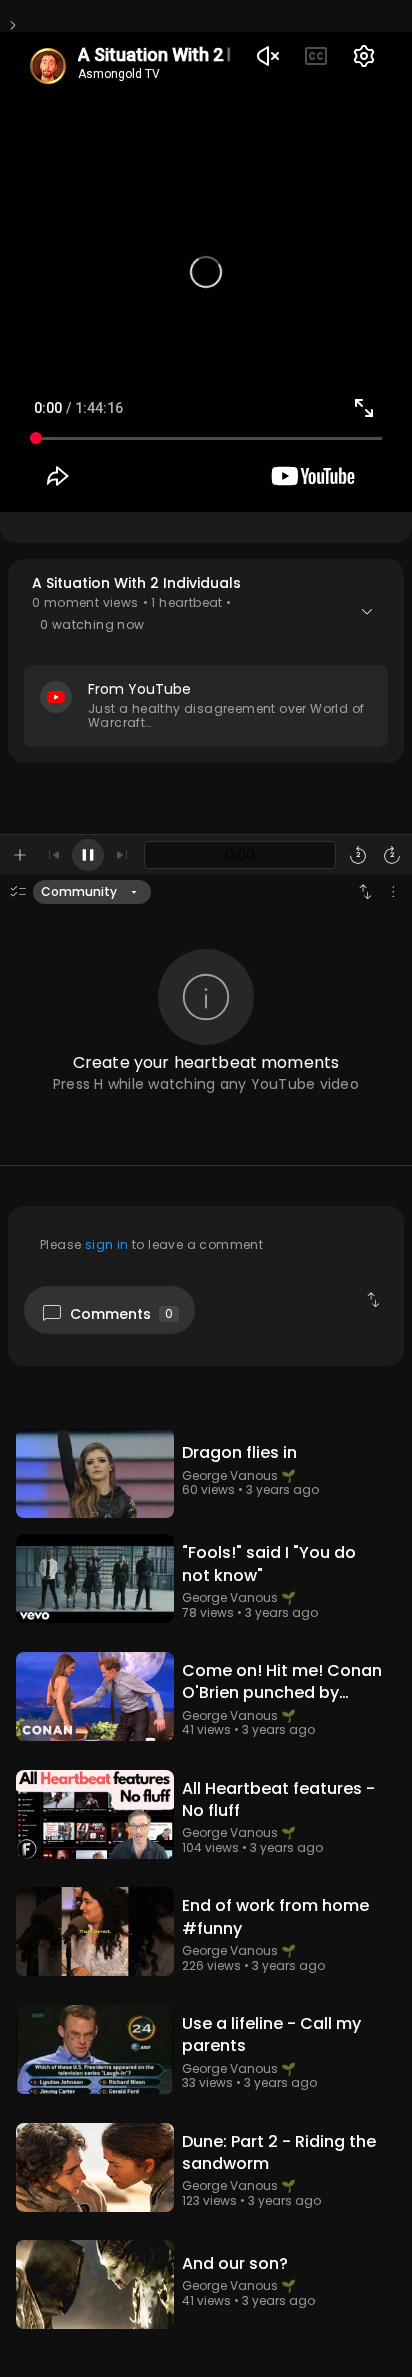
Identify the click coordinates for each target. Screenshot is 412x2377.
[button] (206, 660)
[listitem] (206, 1473)
